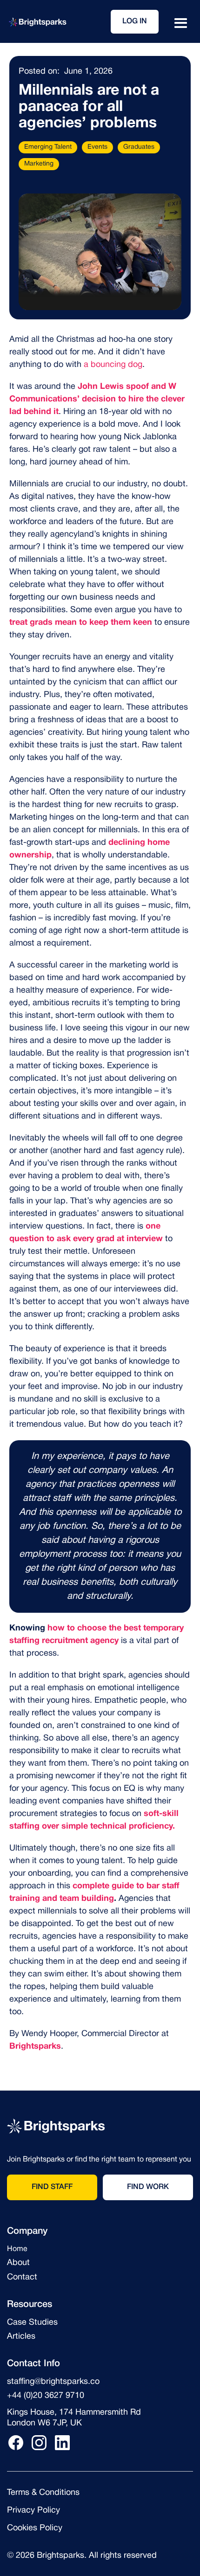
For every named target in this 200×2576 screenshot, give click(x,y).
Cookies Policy (35, 2528)
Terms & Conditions (43, 2493)
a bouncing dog (113, 365)
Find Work (148, 2187)
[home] (37, 22)
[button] (181, 24)
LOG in (135, 21)
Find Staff (52, 2187)
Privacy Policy (33, 2510)
